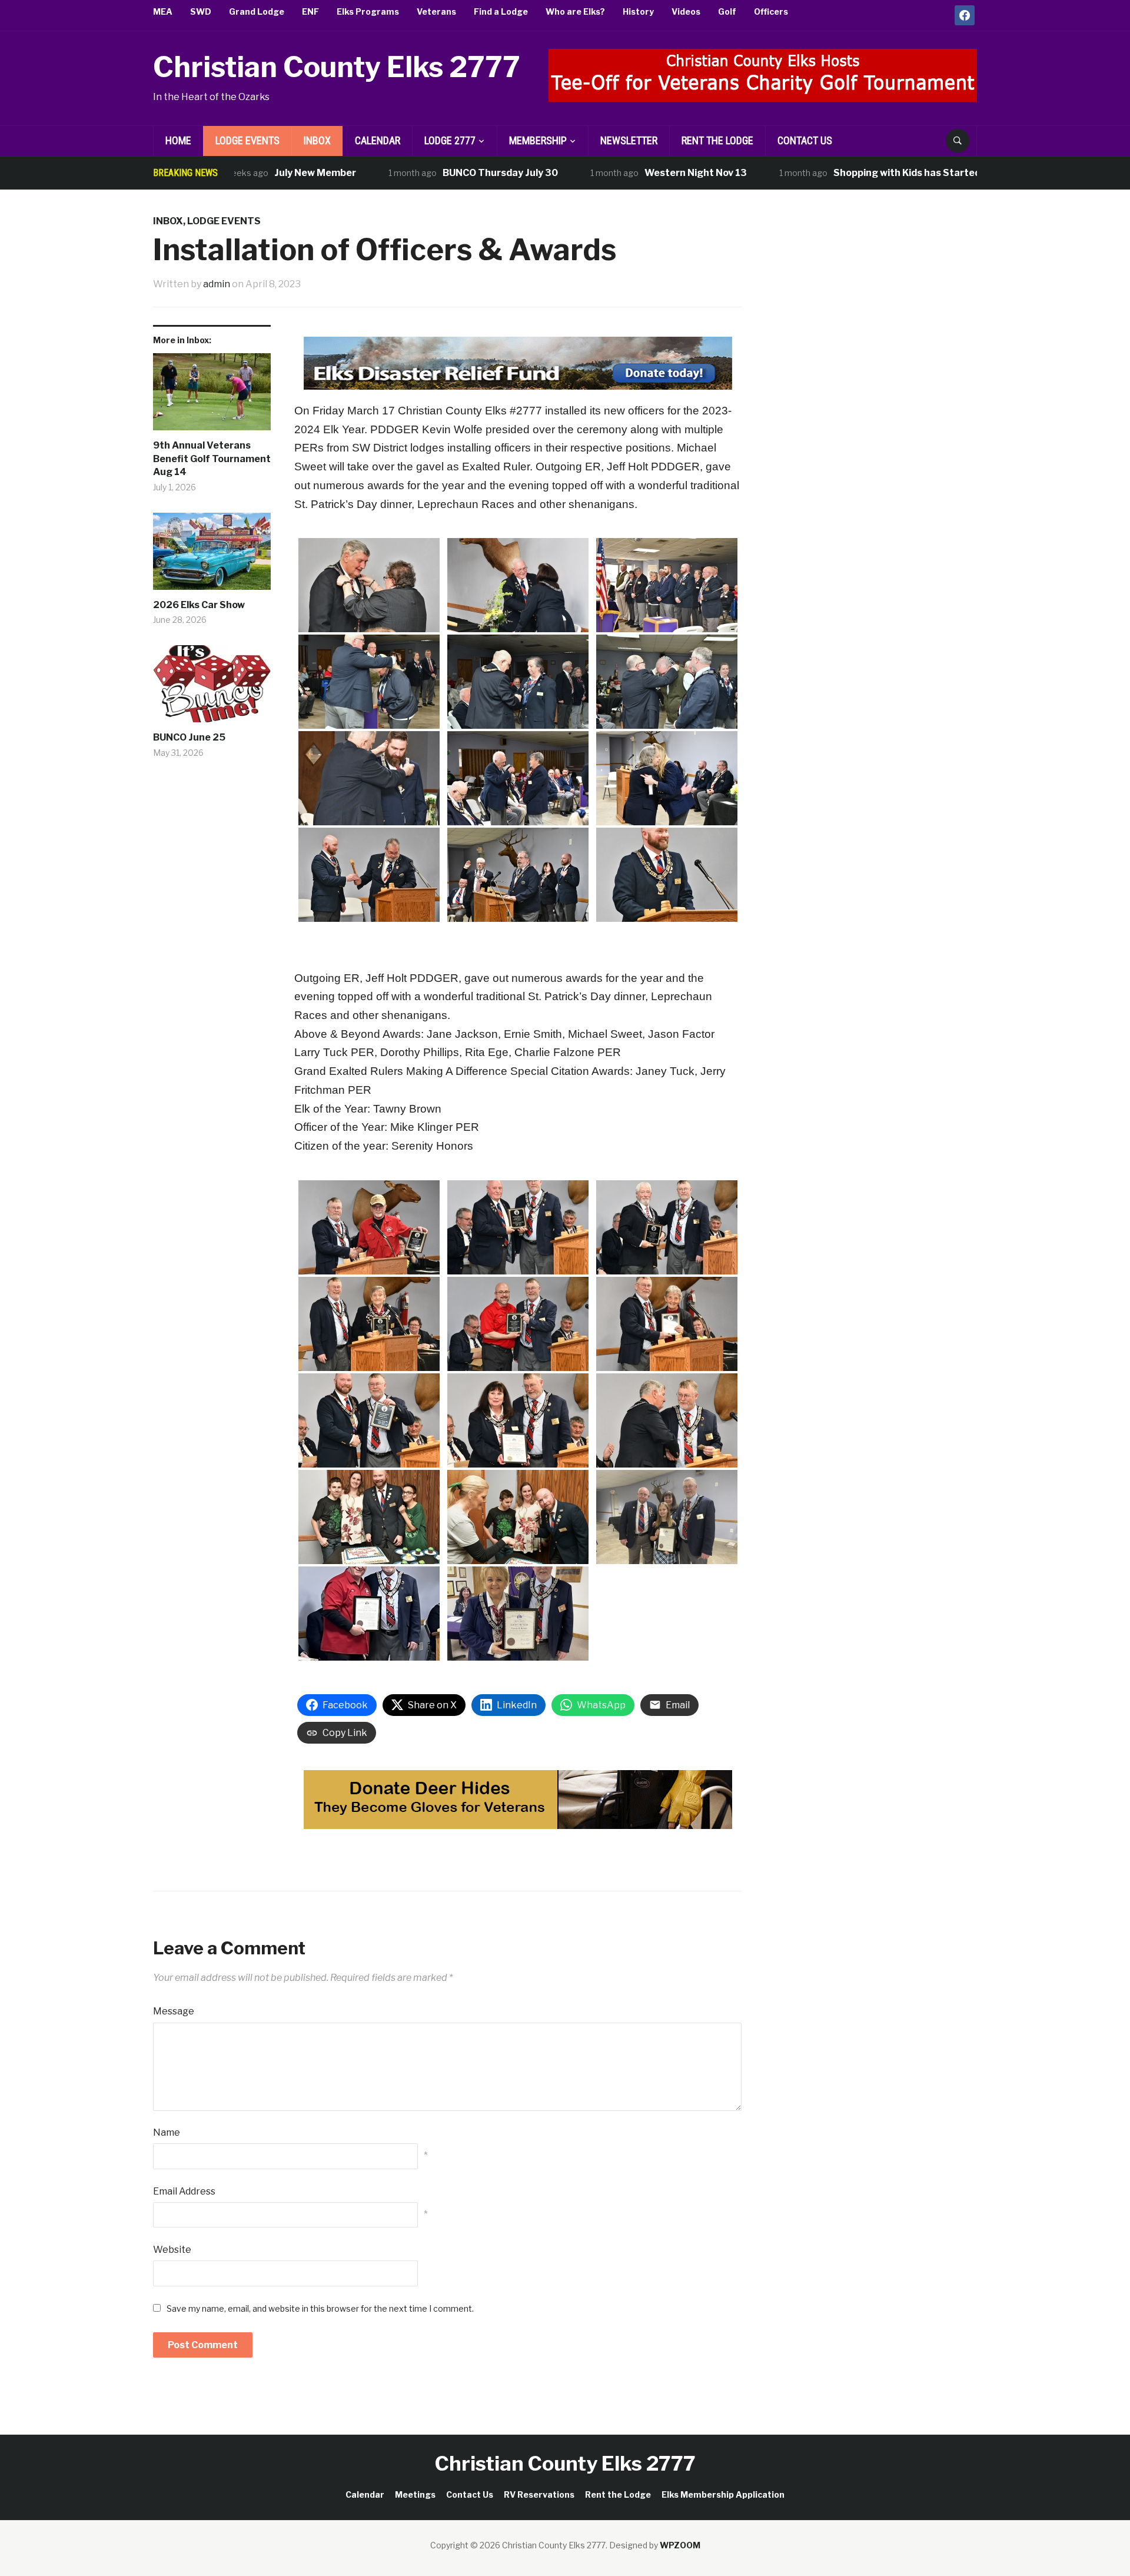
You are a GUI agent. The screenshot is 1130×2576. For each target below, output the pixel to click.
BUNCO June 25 (189, 737)
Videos (686, 11)
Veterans (436, 11)
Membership (538, 140)
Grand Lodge (257, 11)
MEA (163, 11)
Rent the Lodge (717, 140)
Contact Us (805, 140)
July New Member (251, 173)
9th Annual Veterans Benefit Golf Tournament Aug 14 (212, 459)
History (638, 11)
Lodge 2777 (450, 140)
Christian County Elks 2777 (337, 67)
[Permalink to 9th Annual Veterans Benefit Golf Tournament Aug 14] (212, 396)
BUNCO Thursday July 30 (436, 173)
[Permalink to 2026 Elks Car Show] (212, 556)
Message (174, 2011)
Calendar (378, 140)
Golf (727, 11)
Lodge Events (247, 140)
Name (167, 2132)
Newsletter (629, 140)
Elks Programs (368, 11)
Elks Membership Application (723, 2494)
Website (172, 2250)
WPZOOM (680, 2545)
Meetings (415, 2494)
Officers (771, 11)
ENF (310, 11)
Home (178, 140)
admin (217, 284)
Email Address (184, 2191)
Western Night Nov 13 (632, 173)
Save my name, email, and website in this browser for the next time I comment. (320, 2308)
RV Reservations (539, 2494)
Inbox (317, 140)
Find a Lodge (501, 11)
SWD (201, 11)
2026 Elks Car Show (199, 605)
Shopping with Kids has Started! (844, 173)
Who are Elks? (575, 11)
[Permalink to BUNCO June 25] (212, 688)
